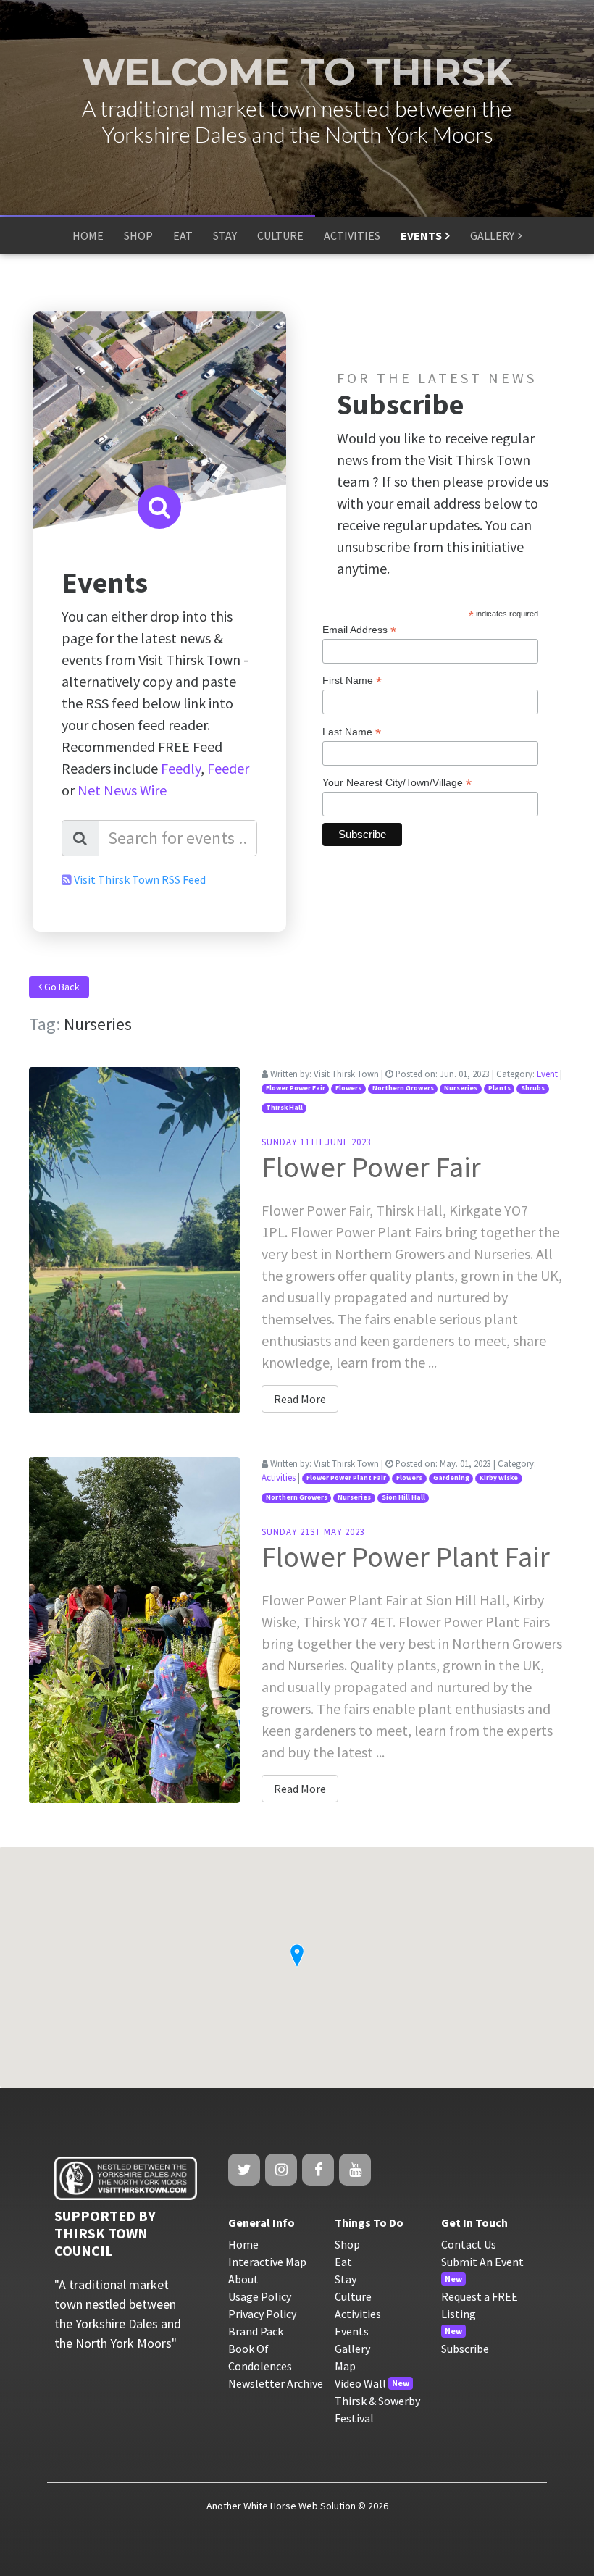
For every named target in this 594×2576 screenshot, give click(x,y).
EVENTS (421, 235)
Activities (279, 1477)
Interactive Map (267, 2262)
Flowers (348, 1088)
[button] (297, 1956)
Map (345, 2366)
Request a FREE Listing (480, 2305)
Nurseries (461, 1088)
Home (243, 2244)
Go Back (61, 987)
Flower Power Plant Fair (346, 1478)
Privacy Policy (262, 2314)
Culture (353, 2296)
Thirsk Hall (284, 1108)
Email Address (359, 630)
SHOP (138, 235)
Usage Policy (260, 2296)
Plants (499, 1088)
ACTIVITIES (352, 235)
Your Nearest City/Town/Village (397, 783)
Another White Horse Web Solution (281, 2506)
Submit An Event (482, 2262)
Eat (343, 2262)
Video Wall (360, 2383)
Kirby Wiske (499, 1478)
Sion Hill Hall (403, 1497)
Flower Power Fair (296, 1088)
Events (352, 2331)
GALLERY (492, 235)
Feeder (228, 768)
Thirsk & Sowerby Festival (377, 2409)
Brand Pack (256, 2331)
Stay (346, 2279)
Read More (300, 1399)
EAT (183, 235)
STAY (225, 235)
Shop (347, 2244)
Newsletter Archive (276, 2383)
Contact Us (469, 2244)
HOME (88, 235)
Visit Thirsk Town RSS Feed (140, 879)
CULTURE (280, 235)
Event (547, 1074)
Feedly (181, 768)
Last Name (352, 732)
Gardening (451, 1478)
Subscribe (465, 2349)
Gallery (352, 2349)
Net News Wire (122, 790)
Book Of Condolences (260, 2357)
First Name (352, 681)
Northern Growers (403, 1088)
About (243, 2279)
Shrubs (533, 1088)
